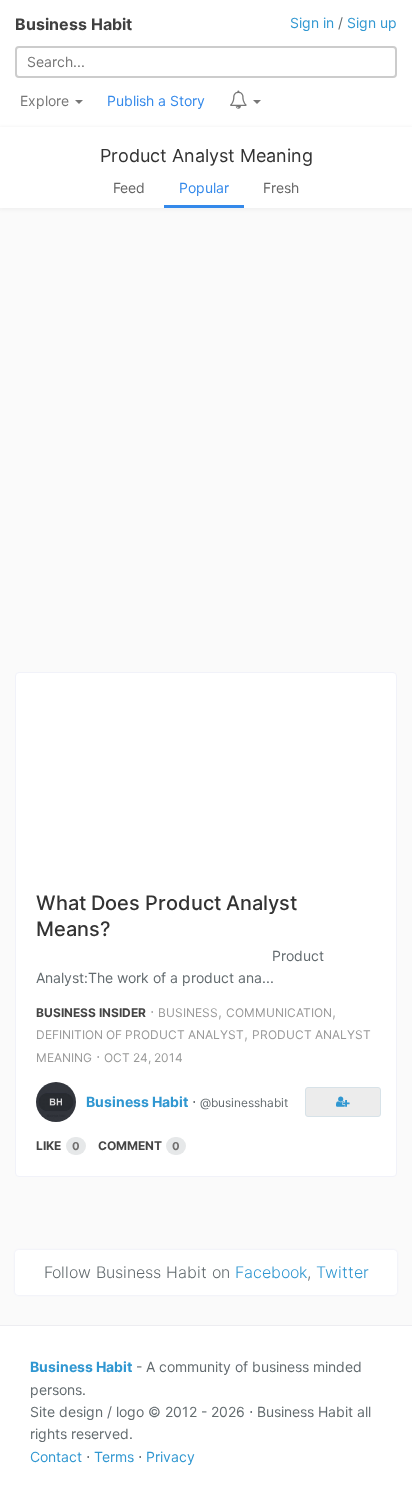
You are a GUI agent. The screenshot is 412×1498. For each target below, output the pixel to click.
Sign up (372, 22)
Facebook (271, 1272)
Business (188, 1012)
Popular (204, 187)
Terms (114, 1456)
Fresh (281, 187)
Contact (56, 1456)
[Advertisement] (206, 446)
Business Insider (91, 1012)
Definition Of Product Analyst (140, 1034)
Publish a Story (156, 100)
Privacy (170, 1456)
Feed (129, 187)
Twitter (342, 1272)
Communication (279, 1012)
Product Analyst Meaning (206, 155)
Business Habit (73, 24)
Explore (46, 100)
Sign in (312, 22)
